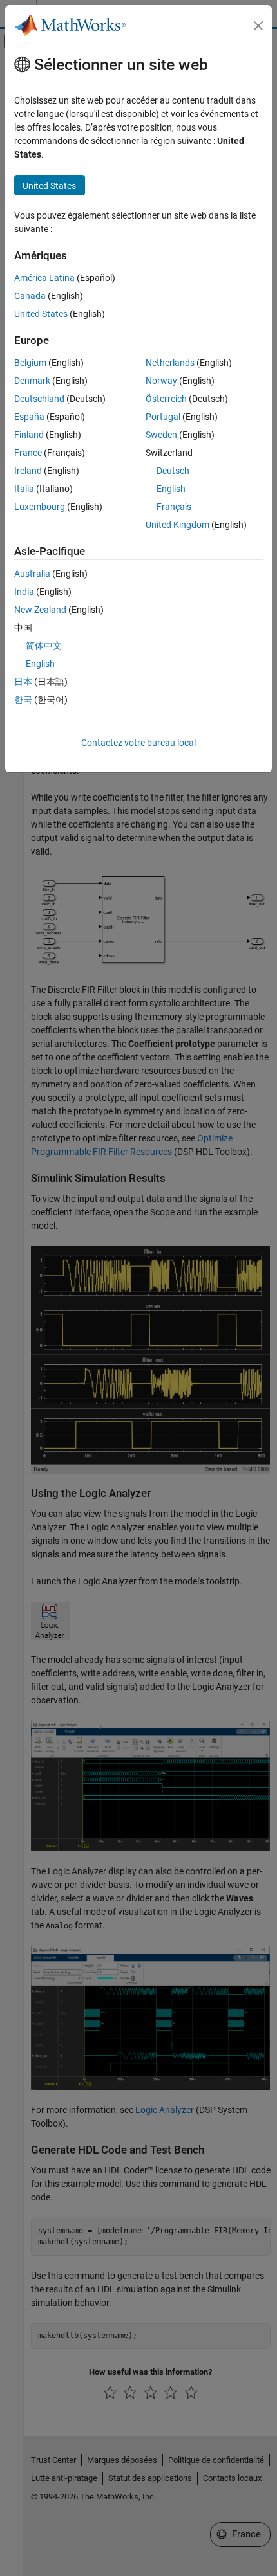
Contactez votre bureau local (138, 743)
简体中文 (44, 646)
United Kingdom (177, 525)
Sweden (161, 435)
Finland (29, 435)
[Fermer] (258, 26)
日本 (23, 682)
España (29, 417)
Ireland (28, 471)
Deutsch (173, 471)
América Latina (44, 278)
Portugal (163, 417)
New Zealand (40, 610)
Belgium (30, 363)
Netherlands (170, 363)
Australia (32, 574)
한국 (23, 700)
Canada (30, 296)
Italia (24, 489)
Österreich (166, 399)
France (28, 453)
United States (41, 314)
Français (174, 507)
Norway (161, 381)
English (171, 489)
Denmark (32, 381)
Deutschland (39, 399)
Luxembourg (40, 507)
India (24, 592)
